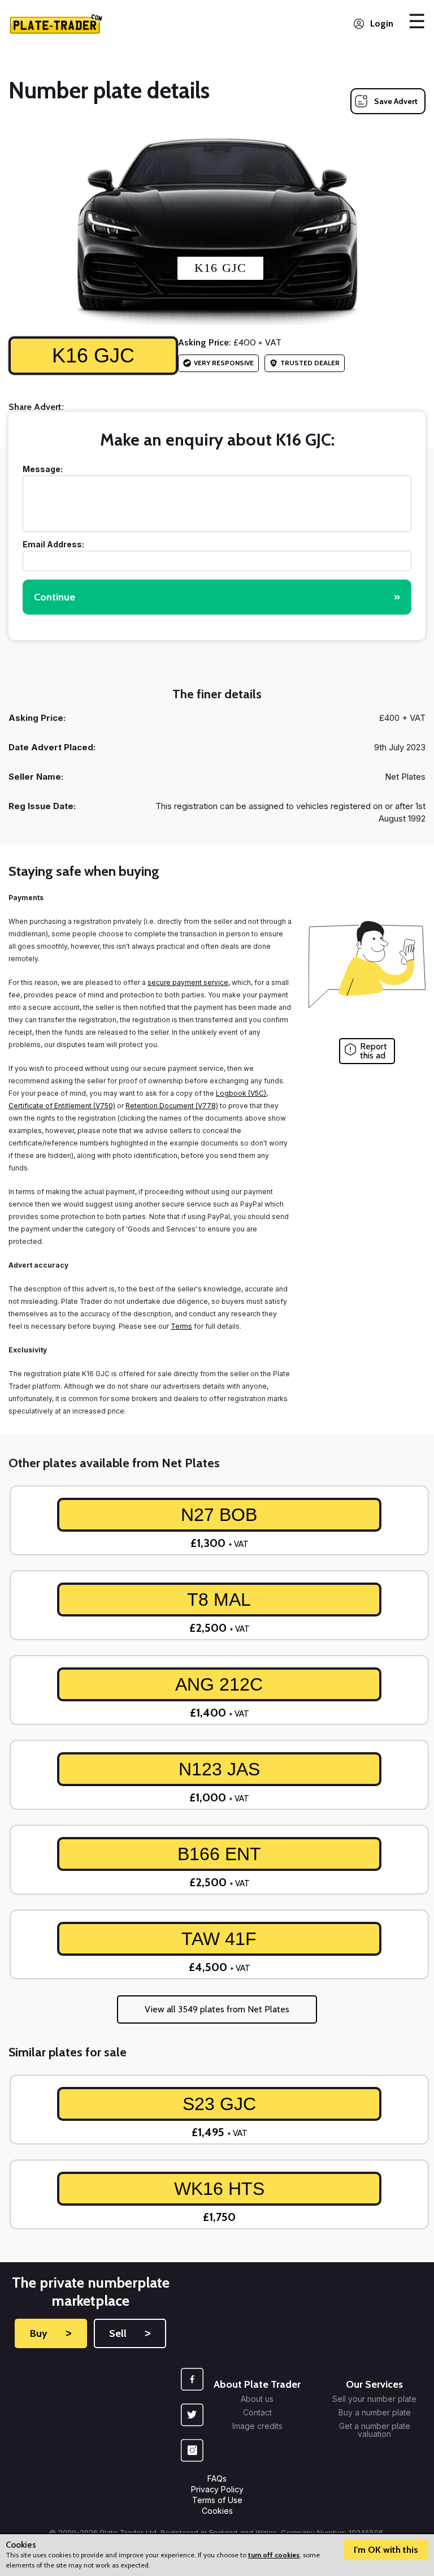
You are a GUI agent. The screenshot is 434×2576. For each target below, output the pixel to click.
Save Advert (396, 101)
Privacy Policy (217, 2489)
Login (382, 23)
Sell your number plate (374, 2399)
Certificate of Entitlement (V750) (62, 1106)
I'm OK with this (386, 2550)
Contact (257, 2413)
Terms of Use (217, 2500)
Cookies (217, 2511)
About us (257, 2399)
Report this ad (374, 1051)
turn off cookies (274, 2555)
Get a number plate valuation (375, 2430)
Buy (51, 2333)
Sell (130, 2333)
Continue (217, 597)
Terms (181, 1326)
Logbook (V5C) (241, 1093)
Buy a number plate (375, 2413)
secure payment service (188, 982)
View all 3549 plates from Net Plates (217, 2009)
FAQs (217, 2478)
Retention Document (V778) (172, 1106)
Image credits (257, 2426)
